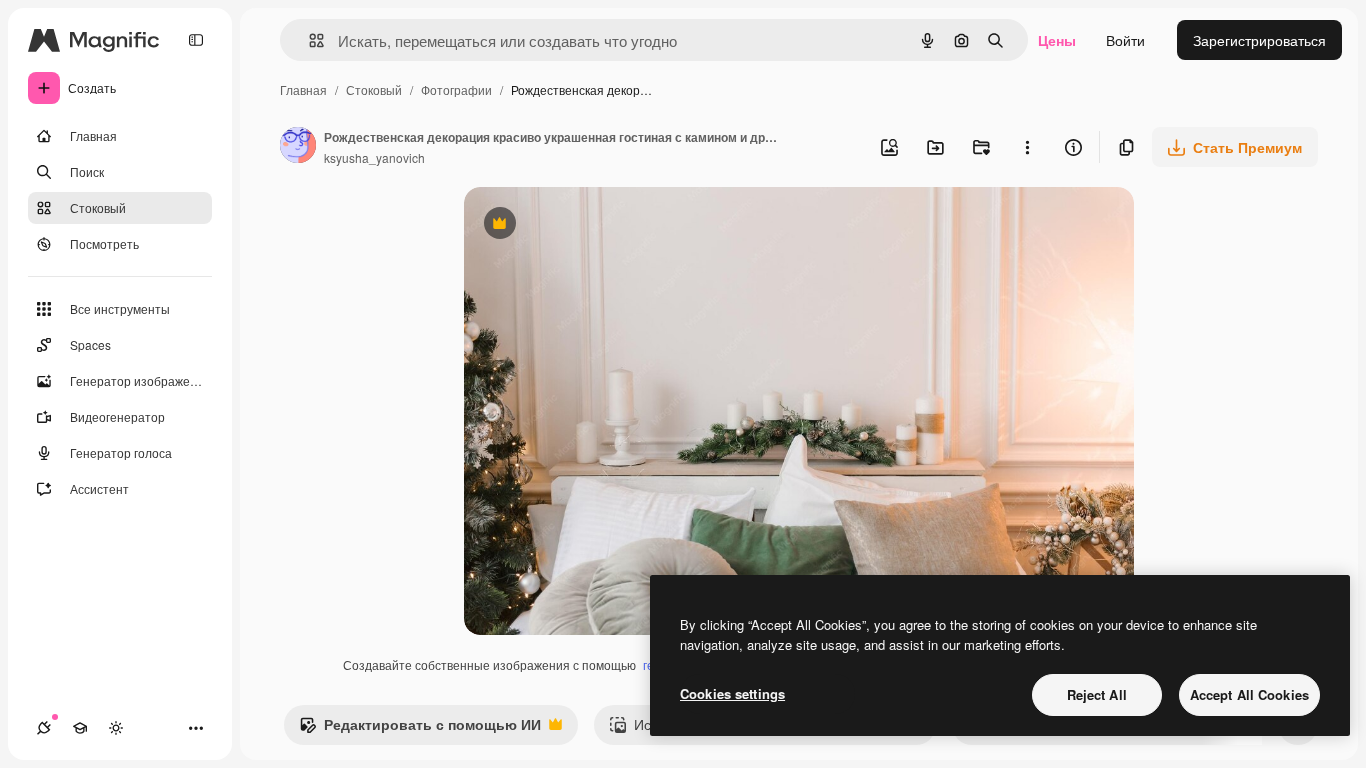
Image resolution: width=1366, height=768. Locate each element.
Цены (1057, 40)
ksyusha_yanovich (374, 157)
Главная (303, 89)
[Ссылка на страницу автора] (298, 147)
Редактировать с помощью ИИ (420, 729)
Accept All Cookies (1249, 694)
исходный (598, 225)
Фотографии (456, 89)
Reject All (1097, 694)
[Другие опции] (1027, 147)
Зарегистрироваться (1259, 40)
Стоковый (374, 89)
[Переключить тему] (116, 728)
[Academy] (80, 728)
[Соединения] (44, 728)
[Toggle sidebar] (196, 40)
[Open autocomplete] (308, 40)
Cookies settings (732, 693)
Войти (1125, 40)
